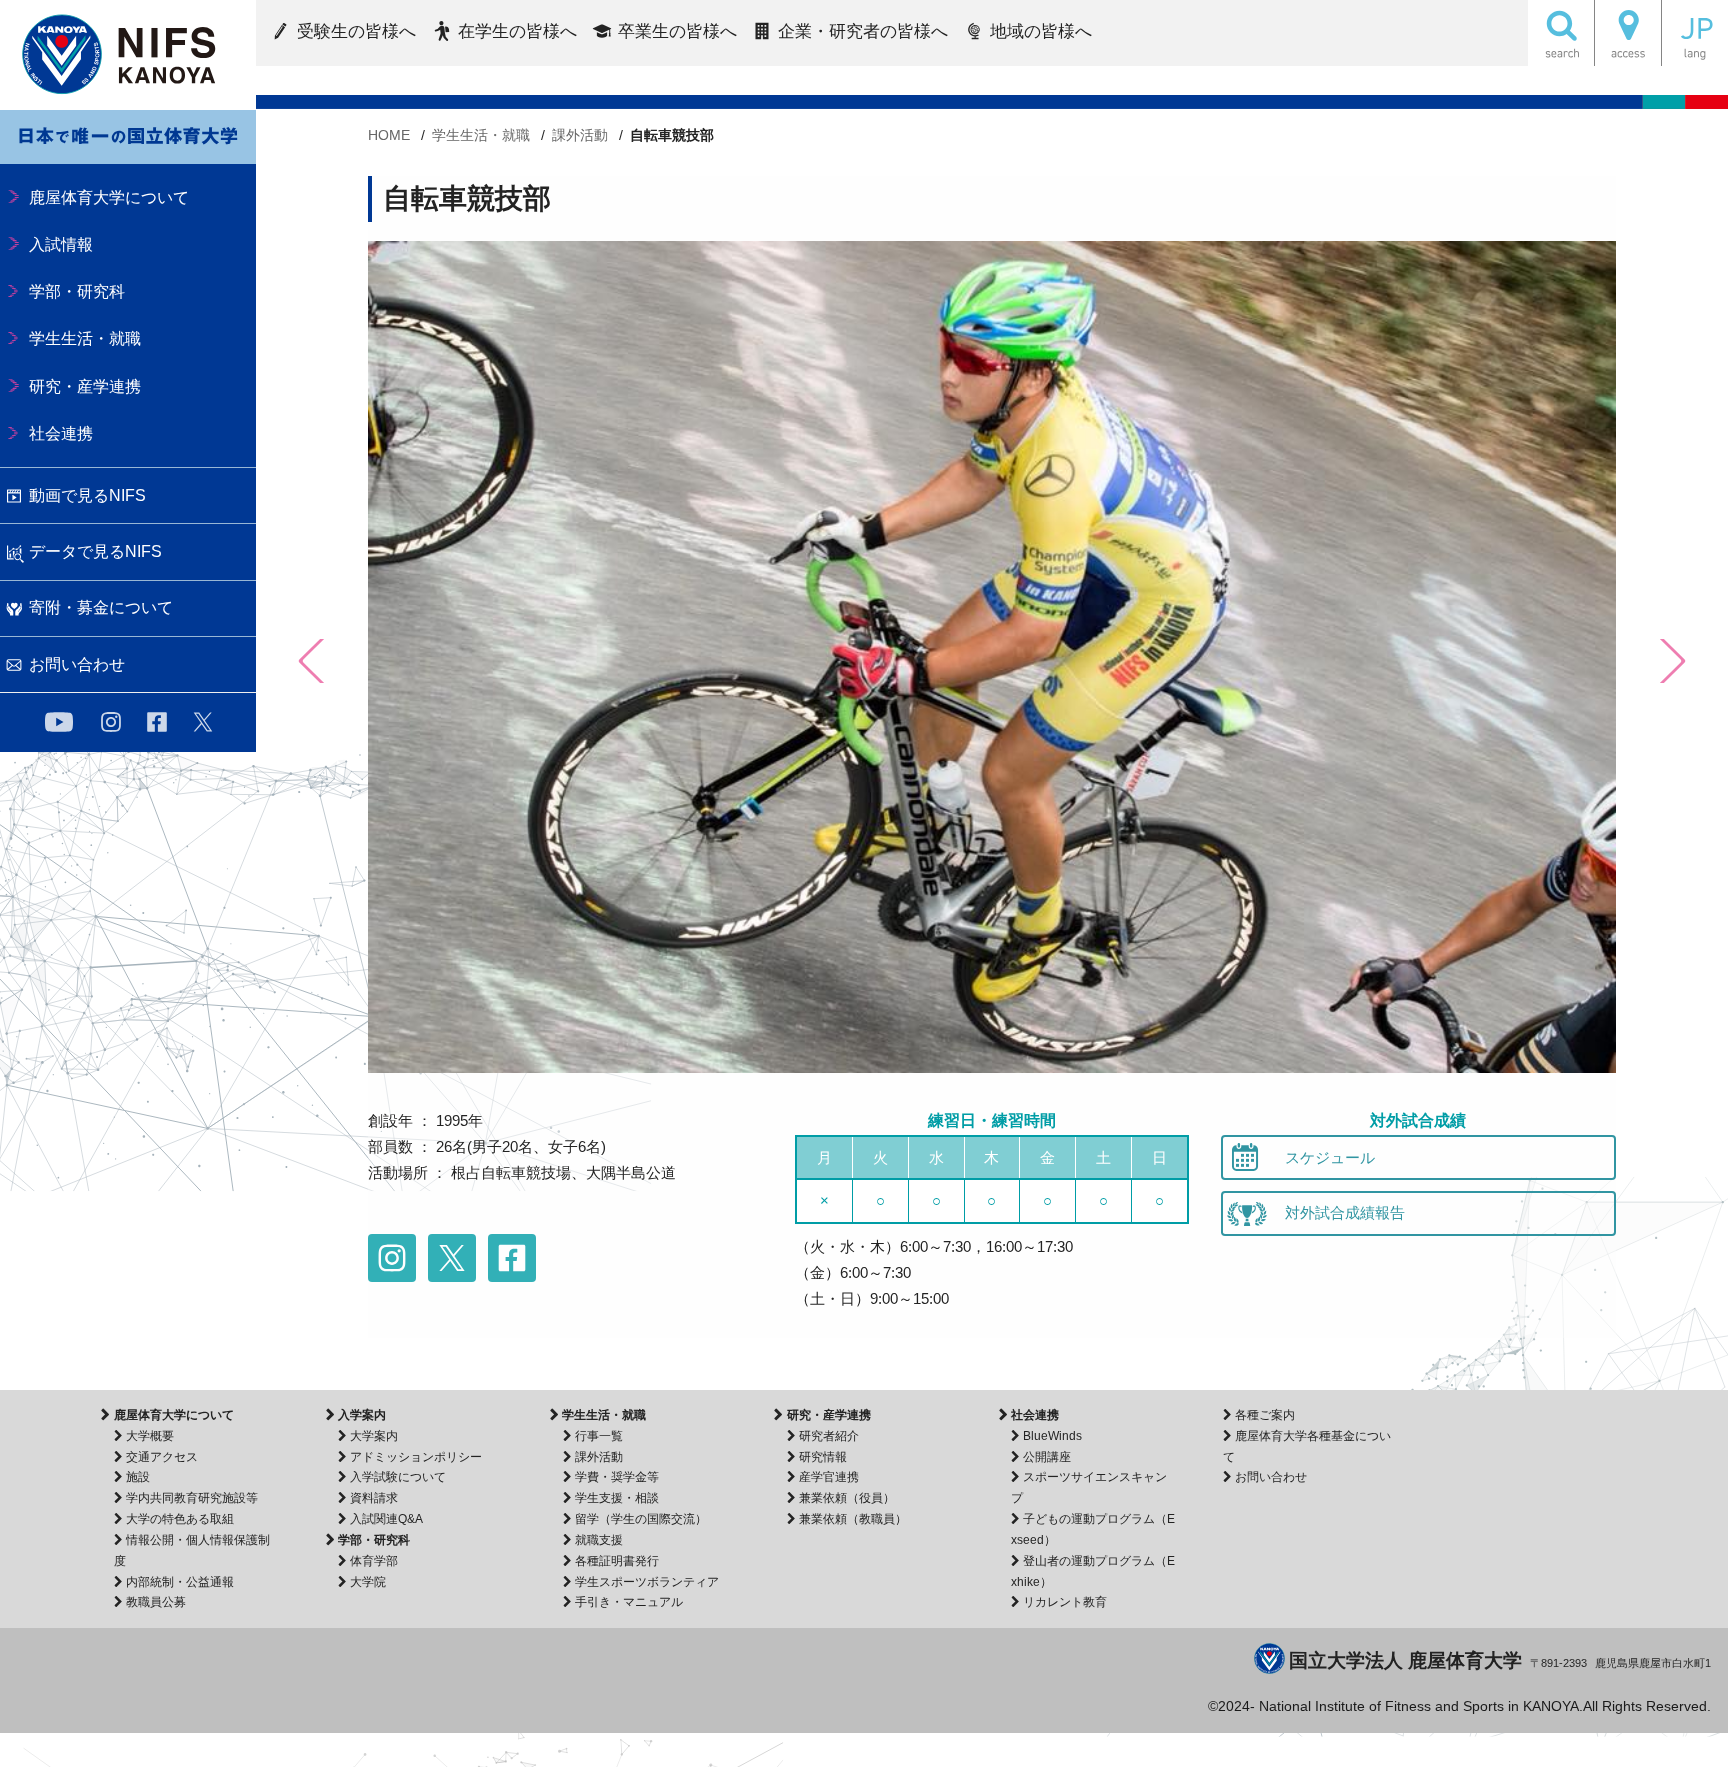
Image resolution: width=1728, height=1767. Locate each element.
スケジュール (1330, 1157)
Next (1671, 661)
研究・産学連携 (828, 1415)
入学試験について (398, 1477)
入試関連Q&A (386, 1519)
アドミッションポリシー (416, 1457)
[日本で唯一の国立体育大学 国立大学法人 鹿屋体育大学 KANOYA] (128, 55)
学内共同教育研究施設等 (192, 1498)
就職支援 (599, 1540)
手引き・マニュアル (629, 1602)
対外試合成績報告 (1345, 1212)
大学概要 (150, 1436)
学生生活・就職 (604, 1415)
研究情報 (823, 1457)
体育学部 (374, 1561)
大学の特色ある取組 (180, 1519)
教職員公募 (156, 1602)
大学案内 (374, 1436)
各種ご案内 (1265, 1415)
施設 (138, 1477)
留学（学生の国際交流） (641, 1519)
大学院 (368, 1582)
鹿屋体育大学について (173, 1415)
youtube (59, 722)
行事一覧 (599, 1436)
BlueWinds (1052, 1436)
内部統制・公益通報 (180, 1582)
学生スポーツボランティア (647, 1582)
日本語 (1695, 33)
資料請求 (374, 1498)
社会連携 (1035, 1415)
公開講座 (1047, 1457)
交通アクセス (162, 1457)
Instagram (392, 1258)
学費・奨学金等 (617, 1477)
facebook (157, 722)
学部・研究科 (374, 1540)
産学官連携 (829, 1477)
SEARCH (1561, 33)
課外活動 (599, 1457)
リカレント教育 (1065, 1602)
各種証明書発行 (617, 1561)
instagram (111, 722)
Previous (313, 661)
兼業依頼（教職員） (853, 1519)
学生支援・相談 (617, 1498)
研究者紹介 (829, 1436)
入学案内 (362, 1415)
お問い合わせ (1271, 1477)
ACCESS (1628, 33)
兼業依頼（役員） (847, 1498)
